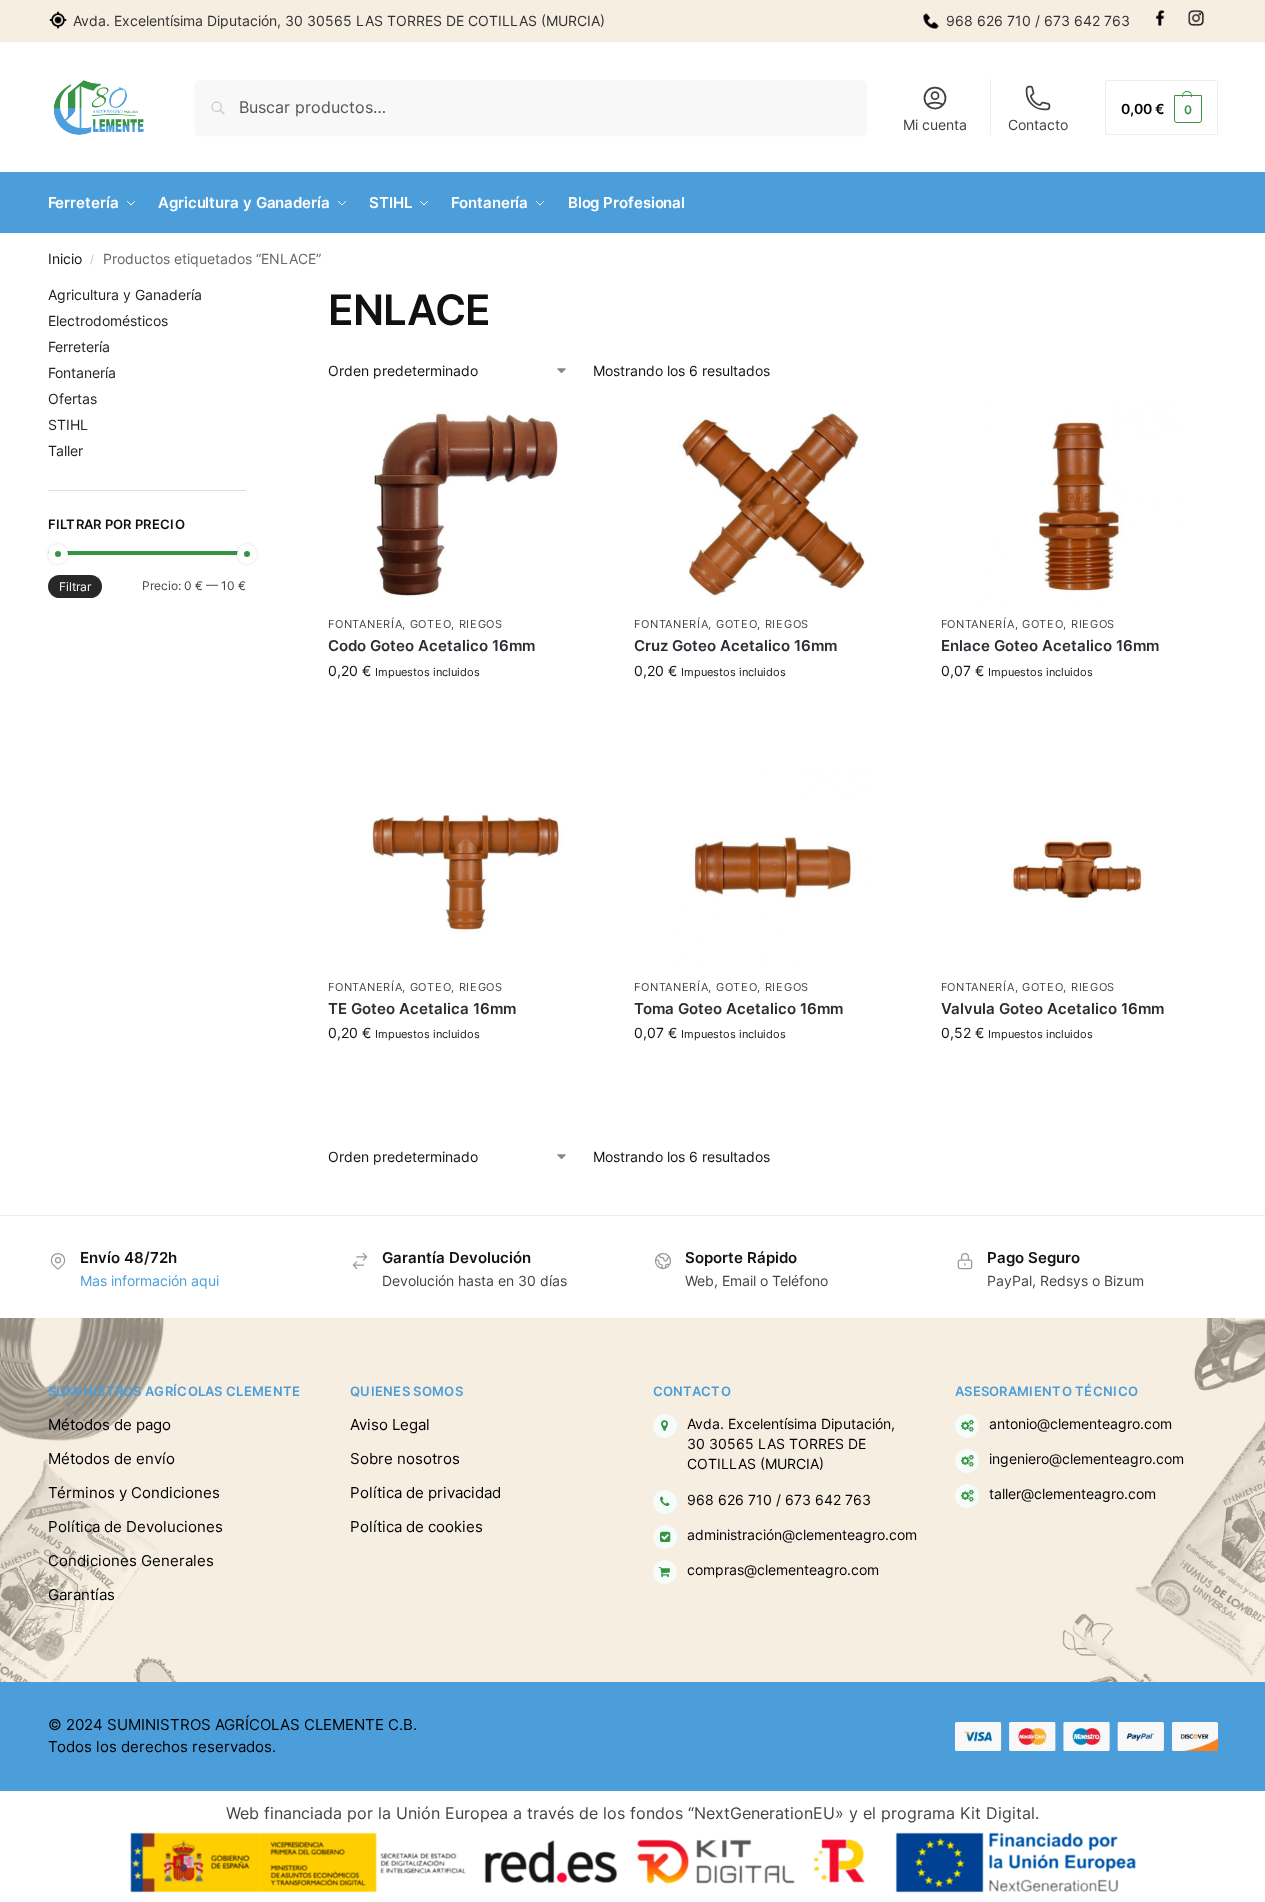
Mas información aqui (149, 1280)
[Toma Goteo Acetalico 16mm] (772, 868)
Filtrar (75, 586)
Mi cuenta (935, 124)
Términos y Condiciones (134, 1492)
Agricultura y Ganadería (125, 294)
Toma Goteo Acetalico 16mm (738, 1008)
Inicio (65, 259)
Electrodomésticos (108, 320)
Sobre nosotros (405, 1458)
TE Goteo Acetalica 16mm (422, 1008)
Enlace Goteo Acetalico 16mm (1050, 645)
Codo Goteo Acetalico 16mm (431, 645)
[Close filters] (252, 297)
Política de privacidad (425, 1492)
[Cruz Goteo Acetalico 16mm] (772, 505)
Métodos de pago (109, 1424)
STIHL (68, 424)
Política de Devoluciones (135, 1526)
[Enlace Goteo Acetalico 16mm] (1079, 505)
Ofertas (72, 398)
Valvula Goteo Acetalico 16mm (1052, 1008)
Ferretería (79, 346)
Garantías (81, 1594)
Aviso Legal (390, 1424)
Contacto (1038, 124)
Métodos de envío (111, 1458)
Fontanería (365, 624)
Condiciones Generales (131, 1560)
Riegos (481, 624)
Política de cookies (416, 1526)
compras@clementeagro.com (783, 1570)
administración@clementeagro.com (802, 1535)
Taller (65, 450)
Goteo (431, 624)
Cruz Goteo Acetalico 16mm (735, 645)
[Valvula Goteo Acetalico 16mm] (1079, 868)
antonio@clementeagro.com (1080, 1424)
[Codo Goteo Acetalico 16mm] (466, 505)
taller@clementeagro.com (1072, 1494)
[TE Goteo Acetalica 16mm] (466, 868)
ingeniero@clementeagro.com (1086, 1459)
